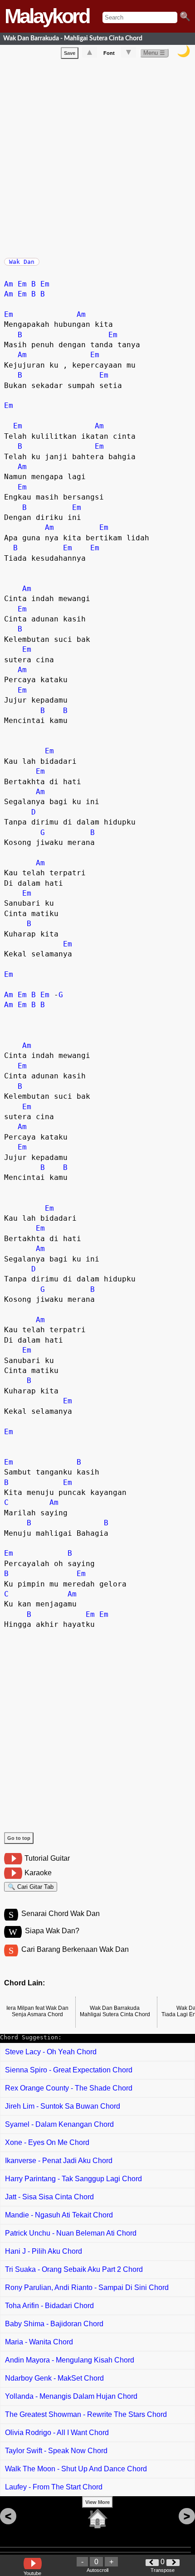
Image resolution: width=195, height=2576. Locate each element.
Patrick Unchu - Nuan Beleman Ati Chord (71, 2233)
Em (22, 284)
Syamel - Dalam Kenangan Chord (59, 2124)
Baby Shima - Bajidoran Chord (54, 2324)
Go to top (19, 1838)
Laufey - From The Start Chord (54, 2487)
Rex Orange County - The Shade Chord (69, 2088)
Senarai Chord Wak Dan (61, 1914)
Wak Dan (22, 262)
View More (97, 2502)
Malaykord (47, 16)
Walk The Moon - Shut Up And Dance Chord (76, 2469)
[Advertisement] (97, 156)
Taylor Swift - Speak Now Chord (56, 2451)
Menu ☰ (154, 53)
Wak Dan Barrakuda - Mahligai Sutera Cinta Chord (73, 38)
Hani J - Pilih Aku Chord (44, 2251)
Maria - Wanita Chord (39, 2342)
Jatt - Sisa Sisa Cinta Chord (49, 2197)
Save (70, 53)
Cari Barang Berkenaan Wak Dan (75, 1949)
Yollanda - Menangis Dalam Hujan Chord (71, 2396)
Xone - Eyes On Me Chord (47, 2142)
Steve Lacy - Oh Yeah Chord (51, 2052)
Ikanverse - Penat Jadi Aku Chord (59, 2161)
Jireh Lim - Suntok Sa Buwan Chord (63, 2106)
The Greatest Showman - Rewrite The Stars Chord (86, 2414)
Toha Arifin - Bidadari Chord (49, 2306)
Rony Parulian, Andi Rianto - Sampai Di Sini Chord (87, 2287)
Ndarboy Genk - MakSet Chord (54, 2378)
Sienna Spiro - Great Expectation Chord (69, 2070)
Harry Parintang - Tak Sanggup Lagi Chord (73, 2179)
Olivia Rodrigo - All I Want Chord (57, 2433)
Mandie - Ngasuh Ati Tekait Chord (59, 2215)
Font (109, 53)
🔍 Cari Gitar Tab (31, 1887)
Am (9, 284)
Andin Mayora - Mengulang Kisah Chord (70, 2360)
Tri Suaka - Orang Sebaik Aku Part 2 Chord (74, 2269)
